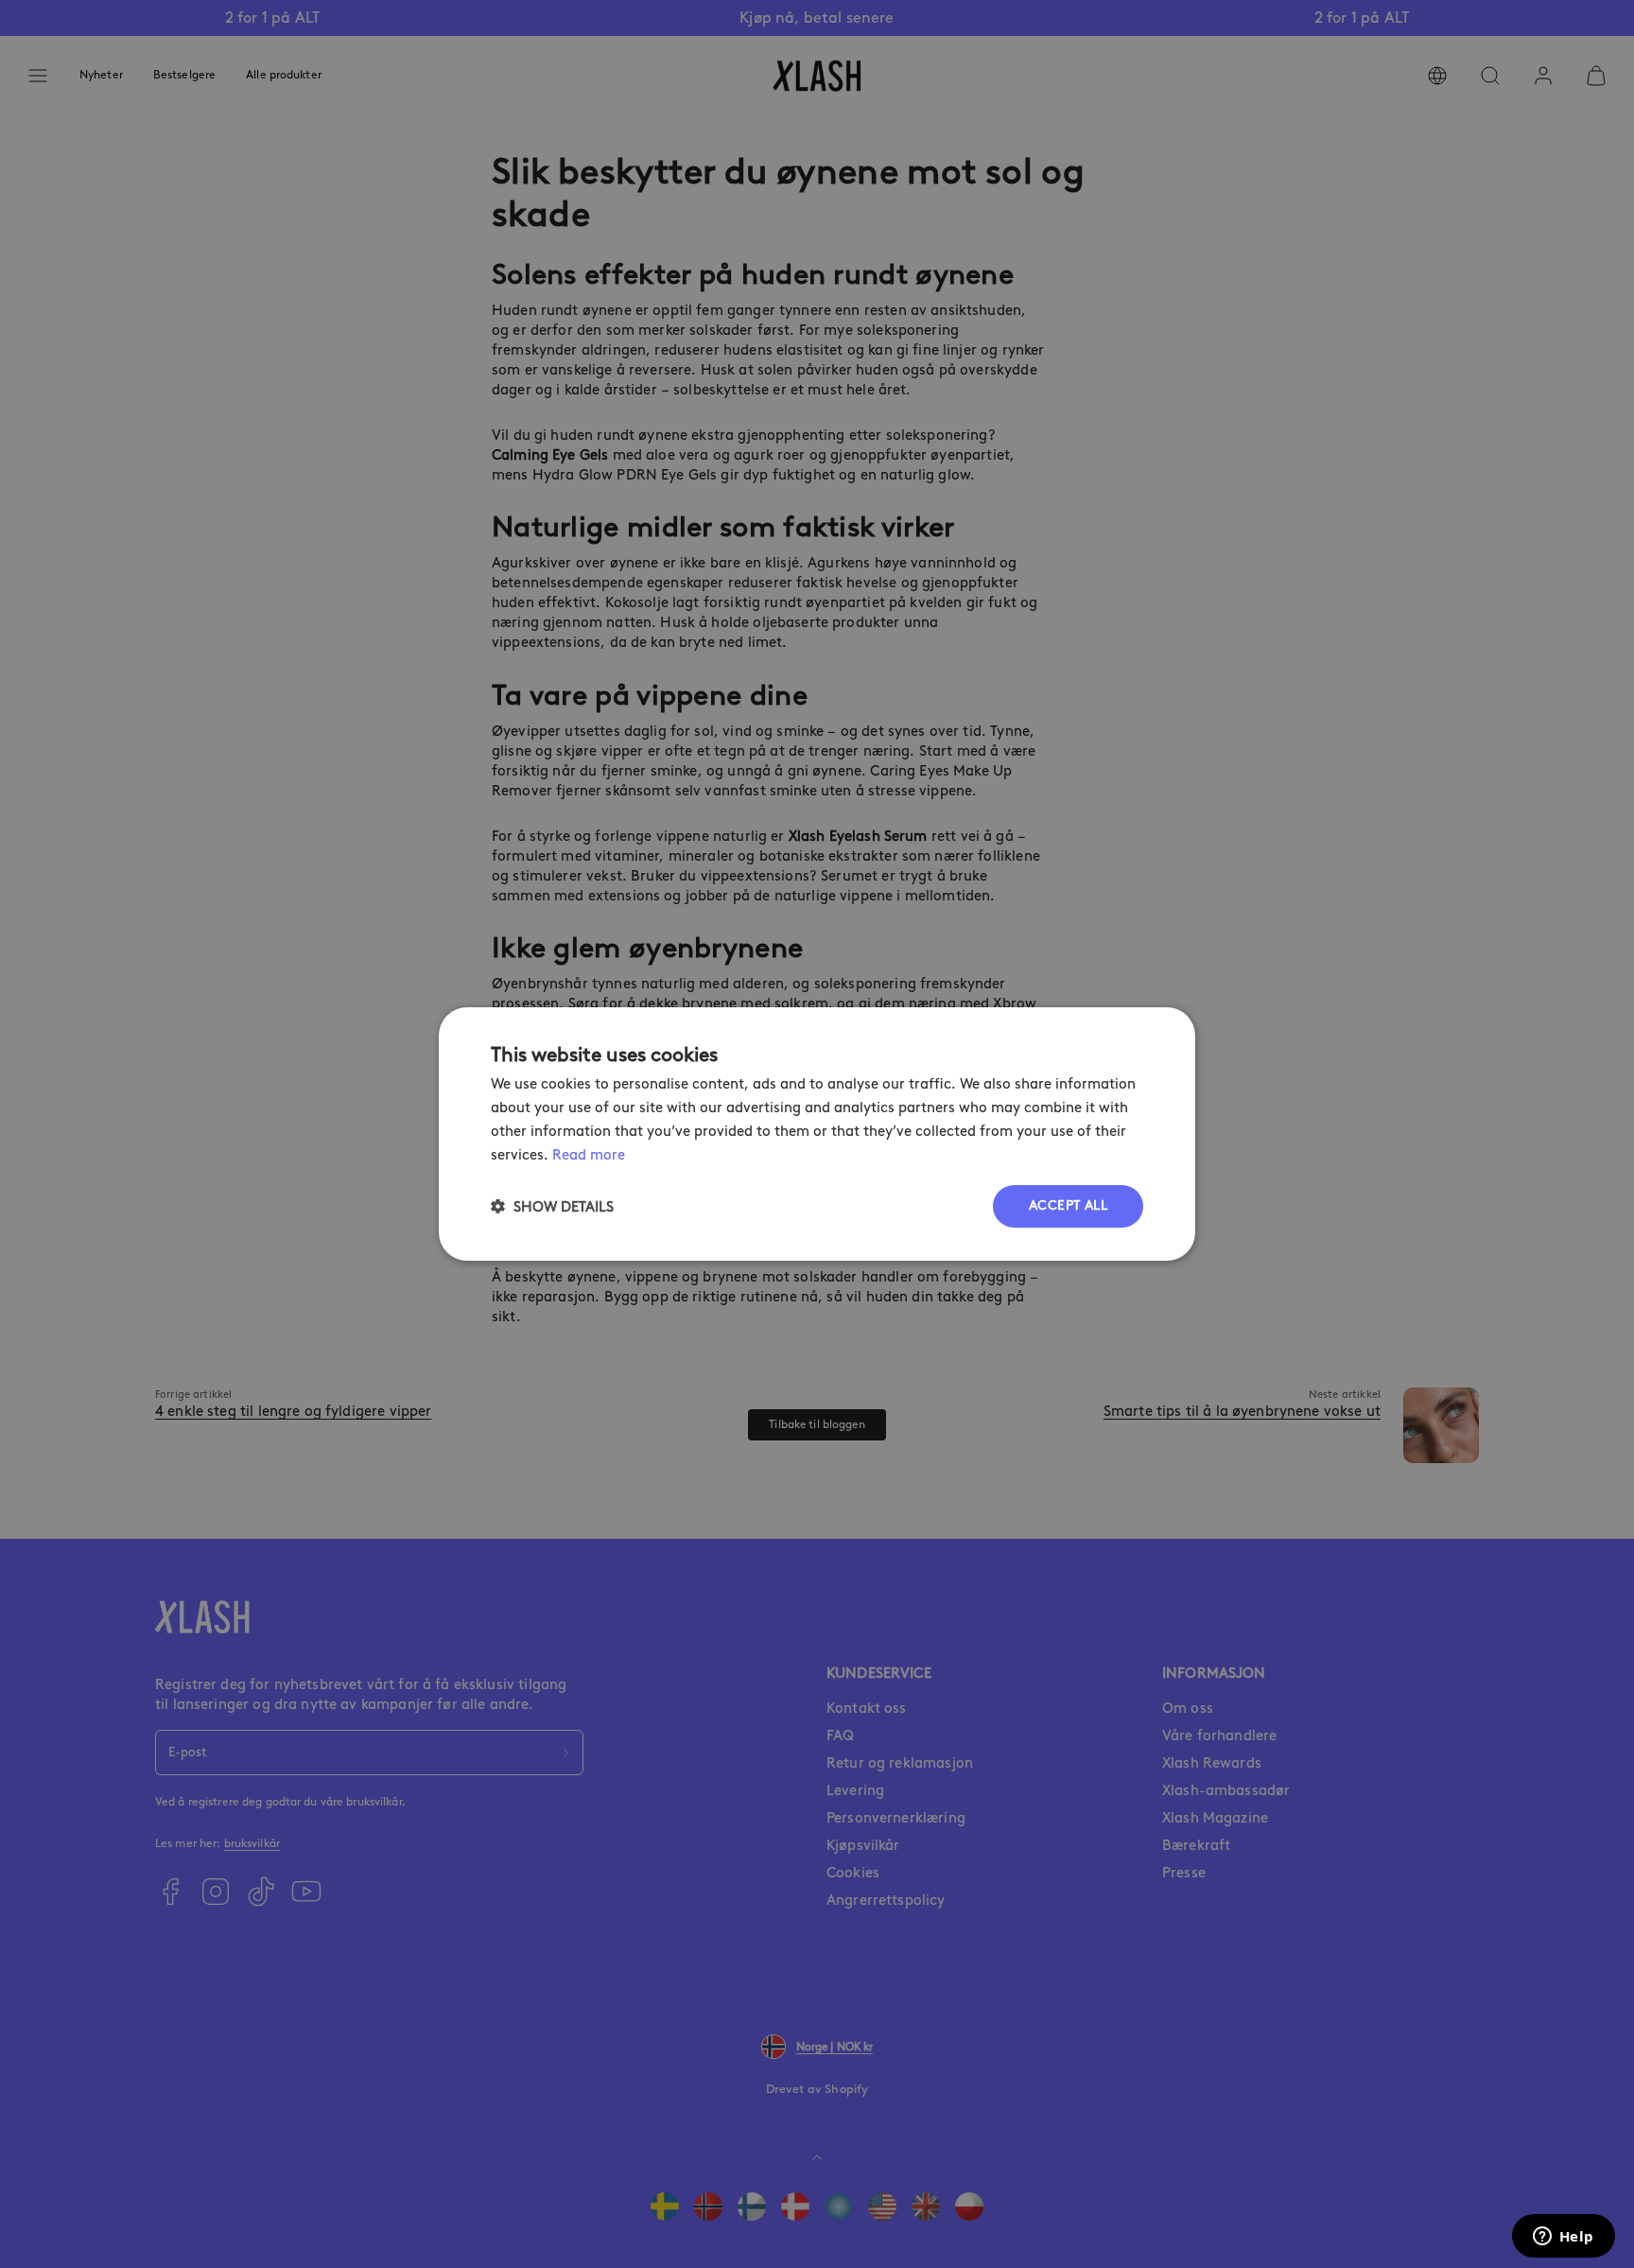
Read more (589, 1155)
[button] (552, 1206)
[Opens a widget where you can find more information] (1563, 2238)
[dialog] (817, 1134)
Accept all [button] (1068, 1205)
